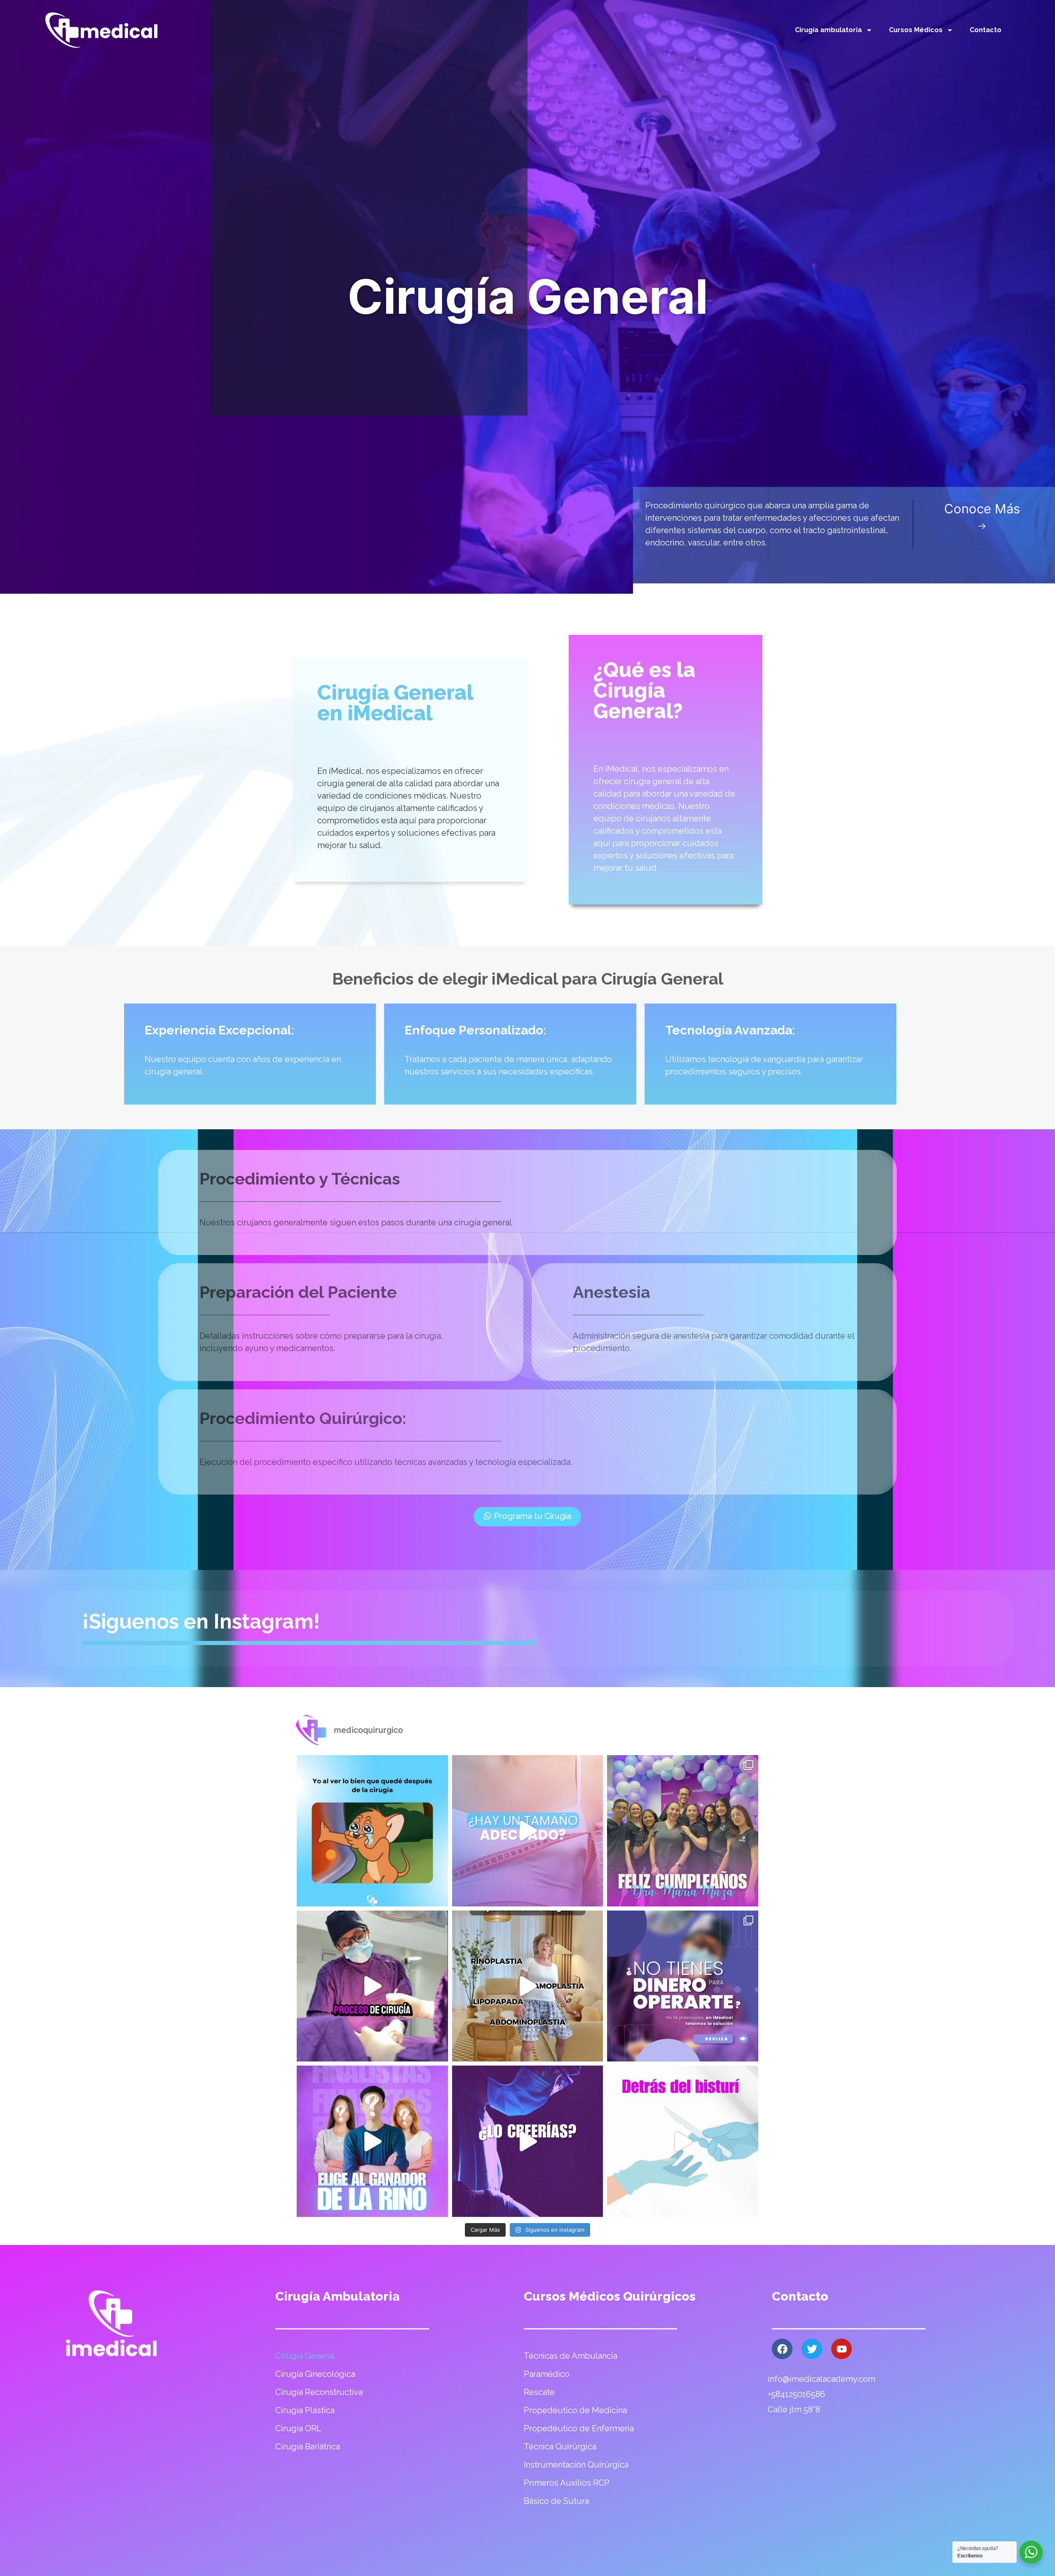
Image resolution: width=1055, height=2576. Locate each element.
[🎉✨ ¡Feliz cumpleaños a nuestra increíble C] (683, 1831)
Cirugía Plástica (305, 2410)
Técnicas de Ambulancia (571, 2356)
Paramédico (547, 2374)
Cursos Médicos (916, 30)
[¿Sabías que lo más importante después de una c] (372, 1986)
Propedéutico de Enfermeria (579, 2428)
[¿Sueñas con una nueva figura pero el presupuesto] (683, 1986)
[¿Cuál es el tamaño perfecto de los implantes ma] (528, 1831)
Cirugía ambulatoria (828, 30)
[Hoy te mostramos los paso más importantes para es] (683, 2141)
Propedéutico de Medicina (575, 2410)
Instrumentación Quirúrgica (576, 2465)
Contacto (986, 30)
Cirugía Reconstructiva (319, 2392)
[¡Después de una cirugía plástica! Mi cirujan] (372, 1831)
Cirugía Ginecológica (315, 2374)
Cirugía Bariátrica (308, 2447)
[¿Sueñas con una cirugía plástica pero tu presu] (528, 1986)
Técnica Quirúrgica (560, 2447)
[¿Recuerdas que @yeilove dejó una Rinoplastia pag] (372, 2141)
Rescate (539, 2392)
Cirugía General (305, 2356)
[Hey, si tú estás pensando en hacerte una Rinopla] (528, 2141)
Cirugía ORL (298, 2428)
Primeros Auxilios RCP (567, 2483)
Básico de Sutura (556, 2501)
